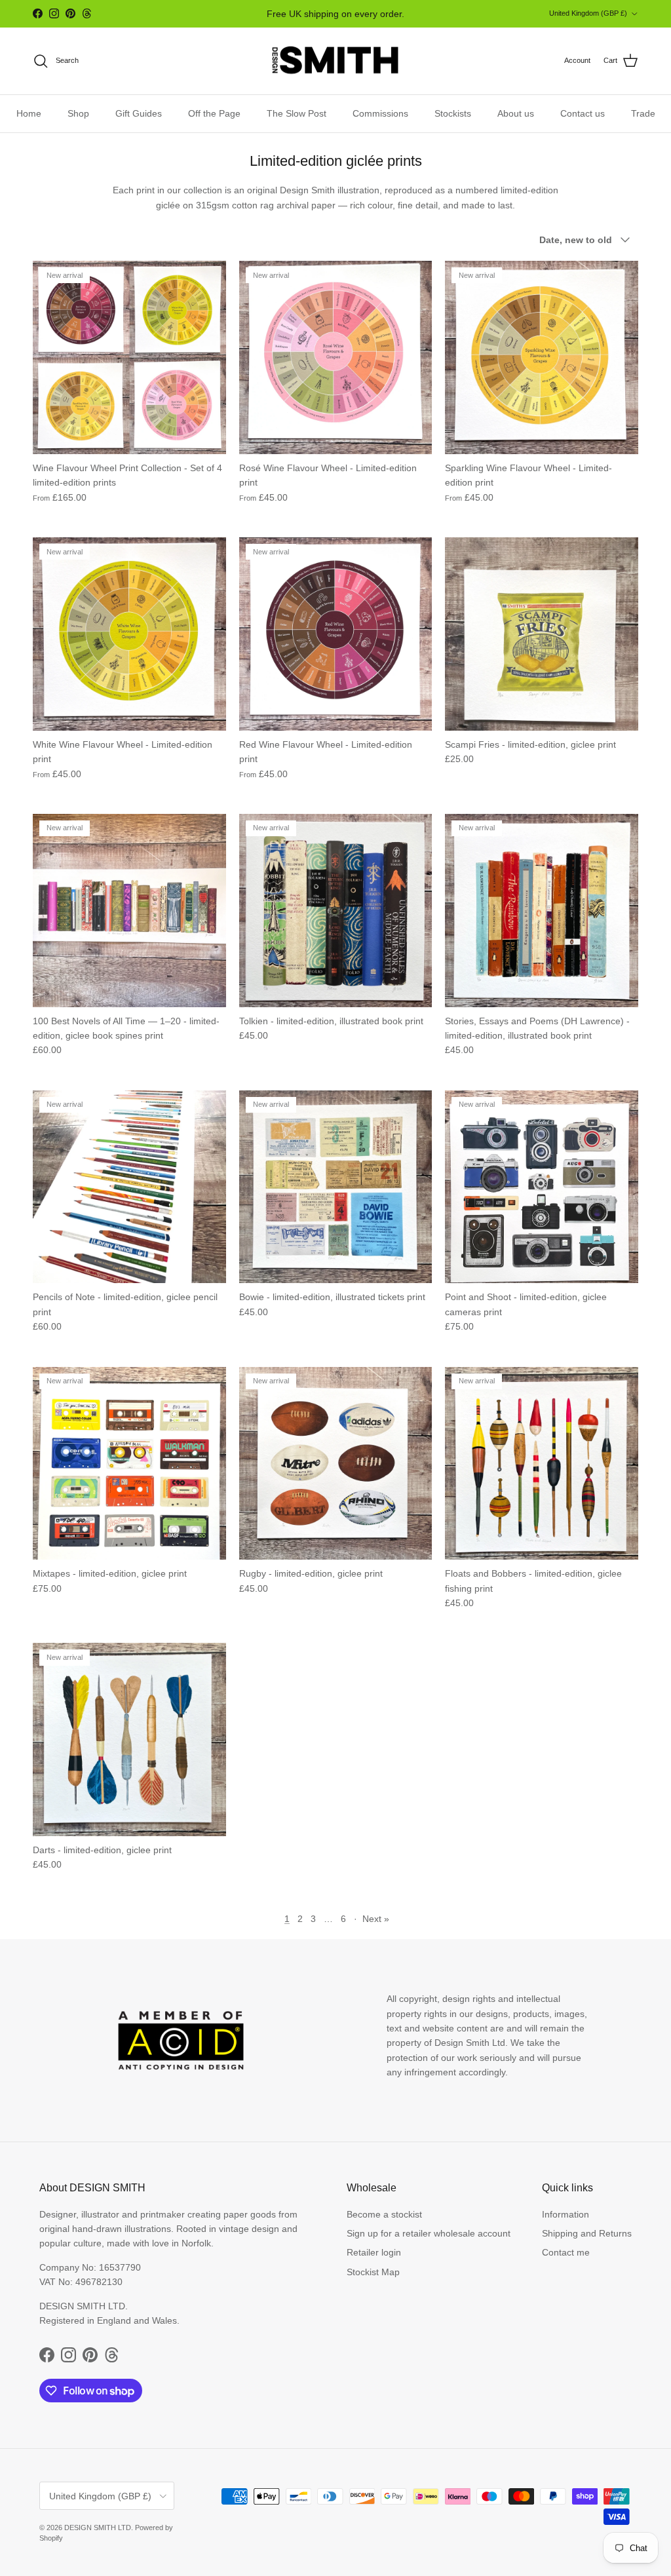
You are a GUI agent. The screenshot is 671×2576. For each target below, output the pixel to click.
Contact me (566, 2252)
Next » (376, 1919)
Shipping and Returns (587, 2233)
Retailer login (374, 2252)
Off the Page (214, 113)
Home (29, 113)
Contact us (583, 113)
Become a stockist (384, 2214)
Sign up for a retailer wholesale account (429, 2233)
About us (516, 113)
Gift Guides (139, 113)
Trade (643, 113)
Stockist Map (373, 2272)
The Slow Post (297, 113)
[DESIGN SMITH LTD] (335, 61)
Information (566, 2214)
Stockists (453, 113)
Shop (78, 113)
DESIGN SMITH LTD (98, 2528)
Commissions (380, 113)
